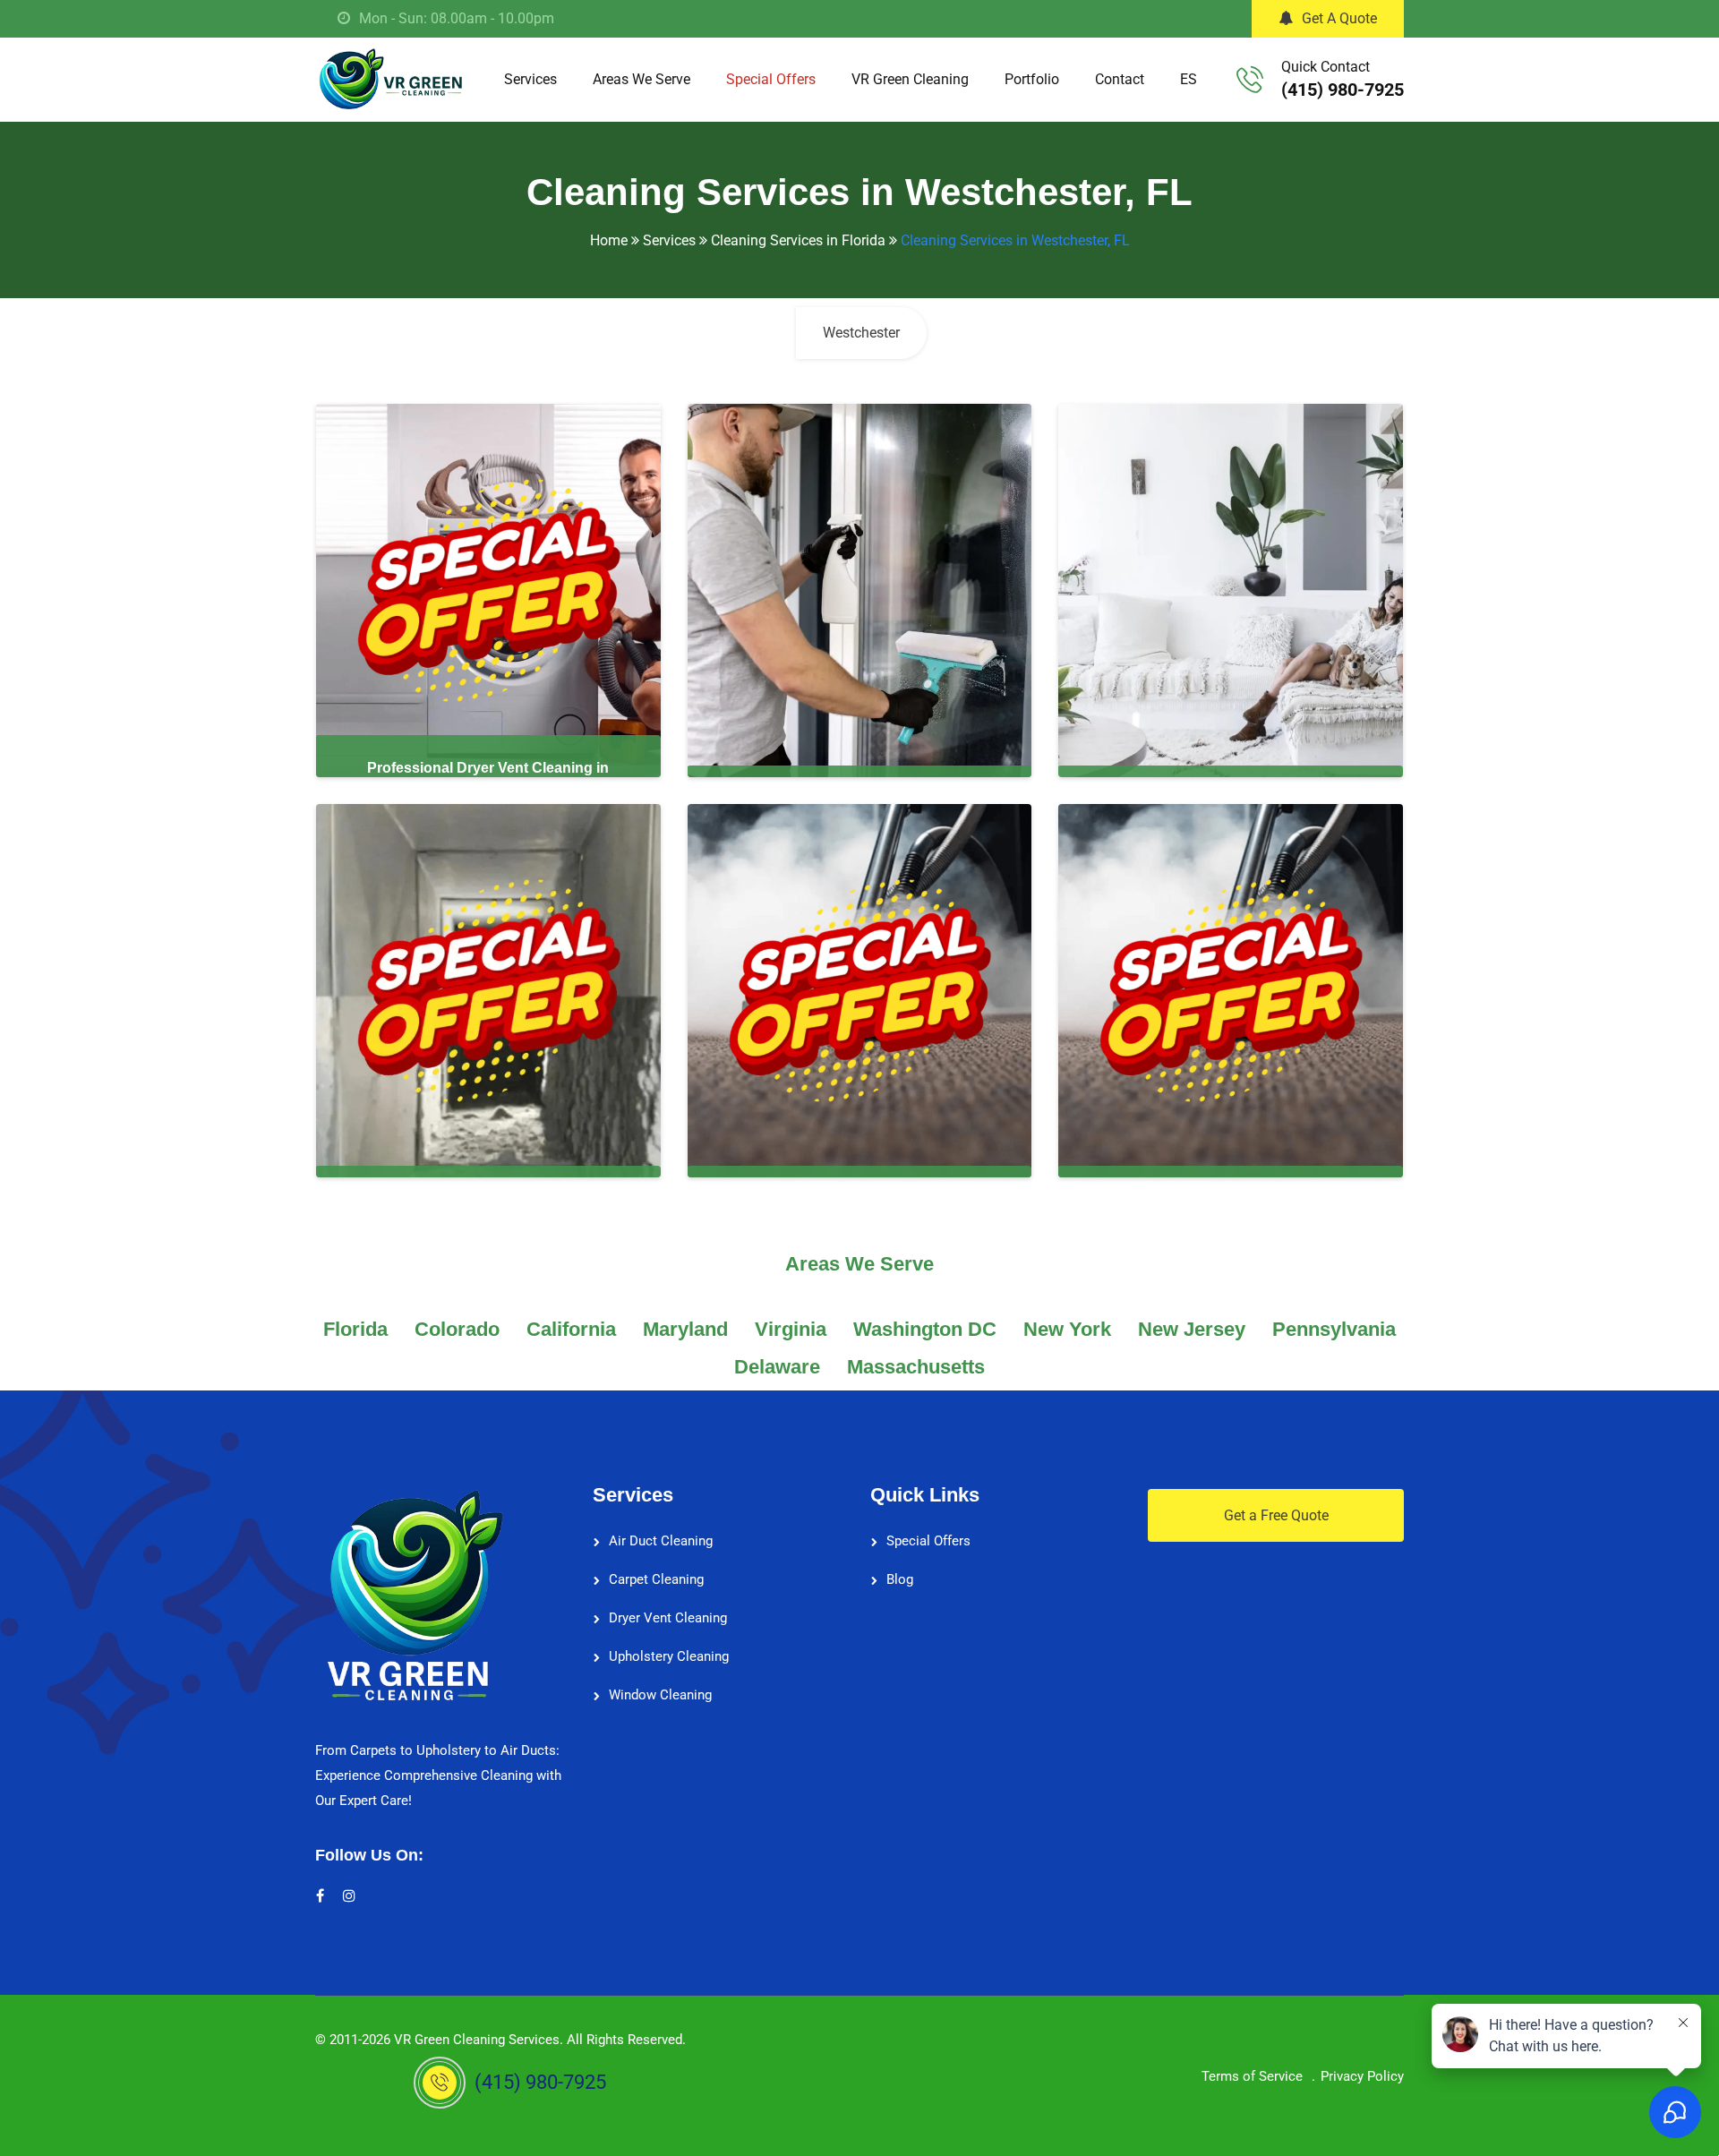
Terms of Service (1252, 2076)
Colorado (457, 1329)
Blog (900, 1579)
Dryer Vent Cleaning (668, 1618)
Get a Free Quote (1276, 1515)
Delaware (777, 1367)
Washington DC (925, 1329)
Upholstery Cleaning (669, 1656)
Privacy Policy (1362, 2076)
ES (1189, 79)
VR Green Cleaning (910, 79)
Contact (1120, 79)
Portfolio (1032, 79)
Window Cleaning (660, 1695)
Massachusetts (916, 1367)
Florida (355, 1329)
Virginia (791, 1329)
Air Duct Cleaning (661, 1541)
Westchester (861, 333)
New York (1067, 1329)
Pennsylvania (1334, 1329)
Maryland (685, 1329)
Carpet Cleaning (656, 1579)
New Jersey (1192, 1329)
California (571, 1329)
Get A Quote (1339, 18)
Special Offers (771, 79)
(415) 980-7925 (1343, 90)
